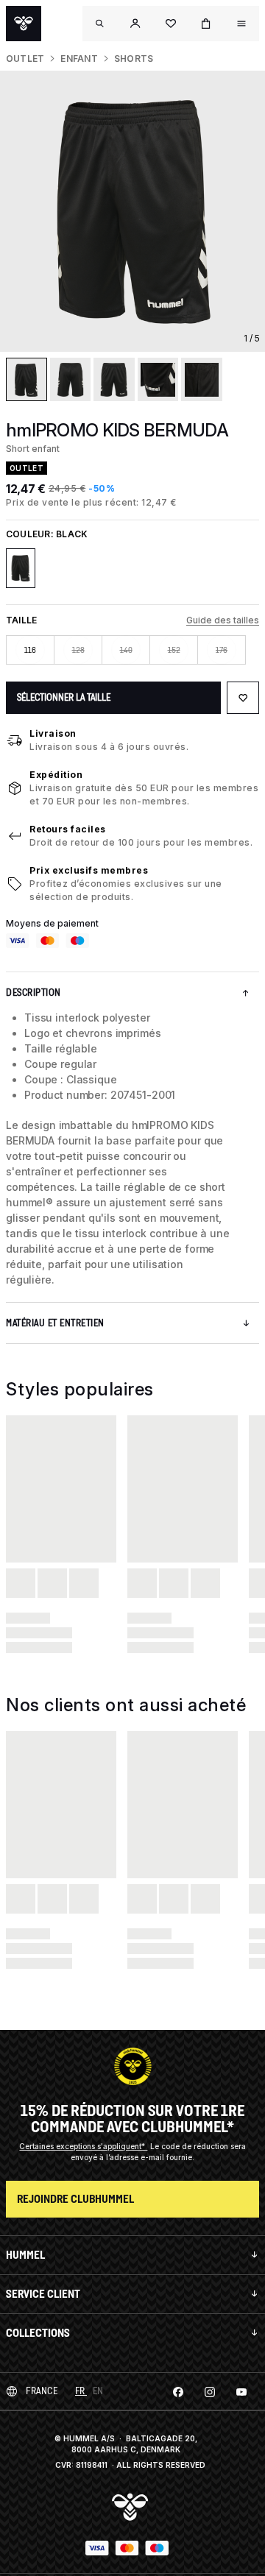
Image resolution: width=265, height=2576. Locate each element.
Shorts (134, 59)
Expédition (56, 775)
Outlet (25, 59)
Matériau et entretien (55, 1323)
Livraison (53, 733)
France (42, 2391)
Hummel (25, 2255)
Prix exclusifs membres (89, 870)
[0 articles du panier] (206, 24)
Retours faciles (68, 829)
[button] (135, 24)
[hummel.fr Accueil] (24, 24)
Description (33, 992)
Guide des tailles (223, 620)
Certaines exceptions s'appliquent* (83, 2146)
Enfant (79, 59)
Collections (38, 2333)
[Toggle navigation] (100, 24)
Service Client (43, 2294)
